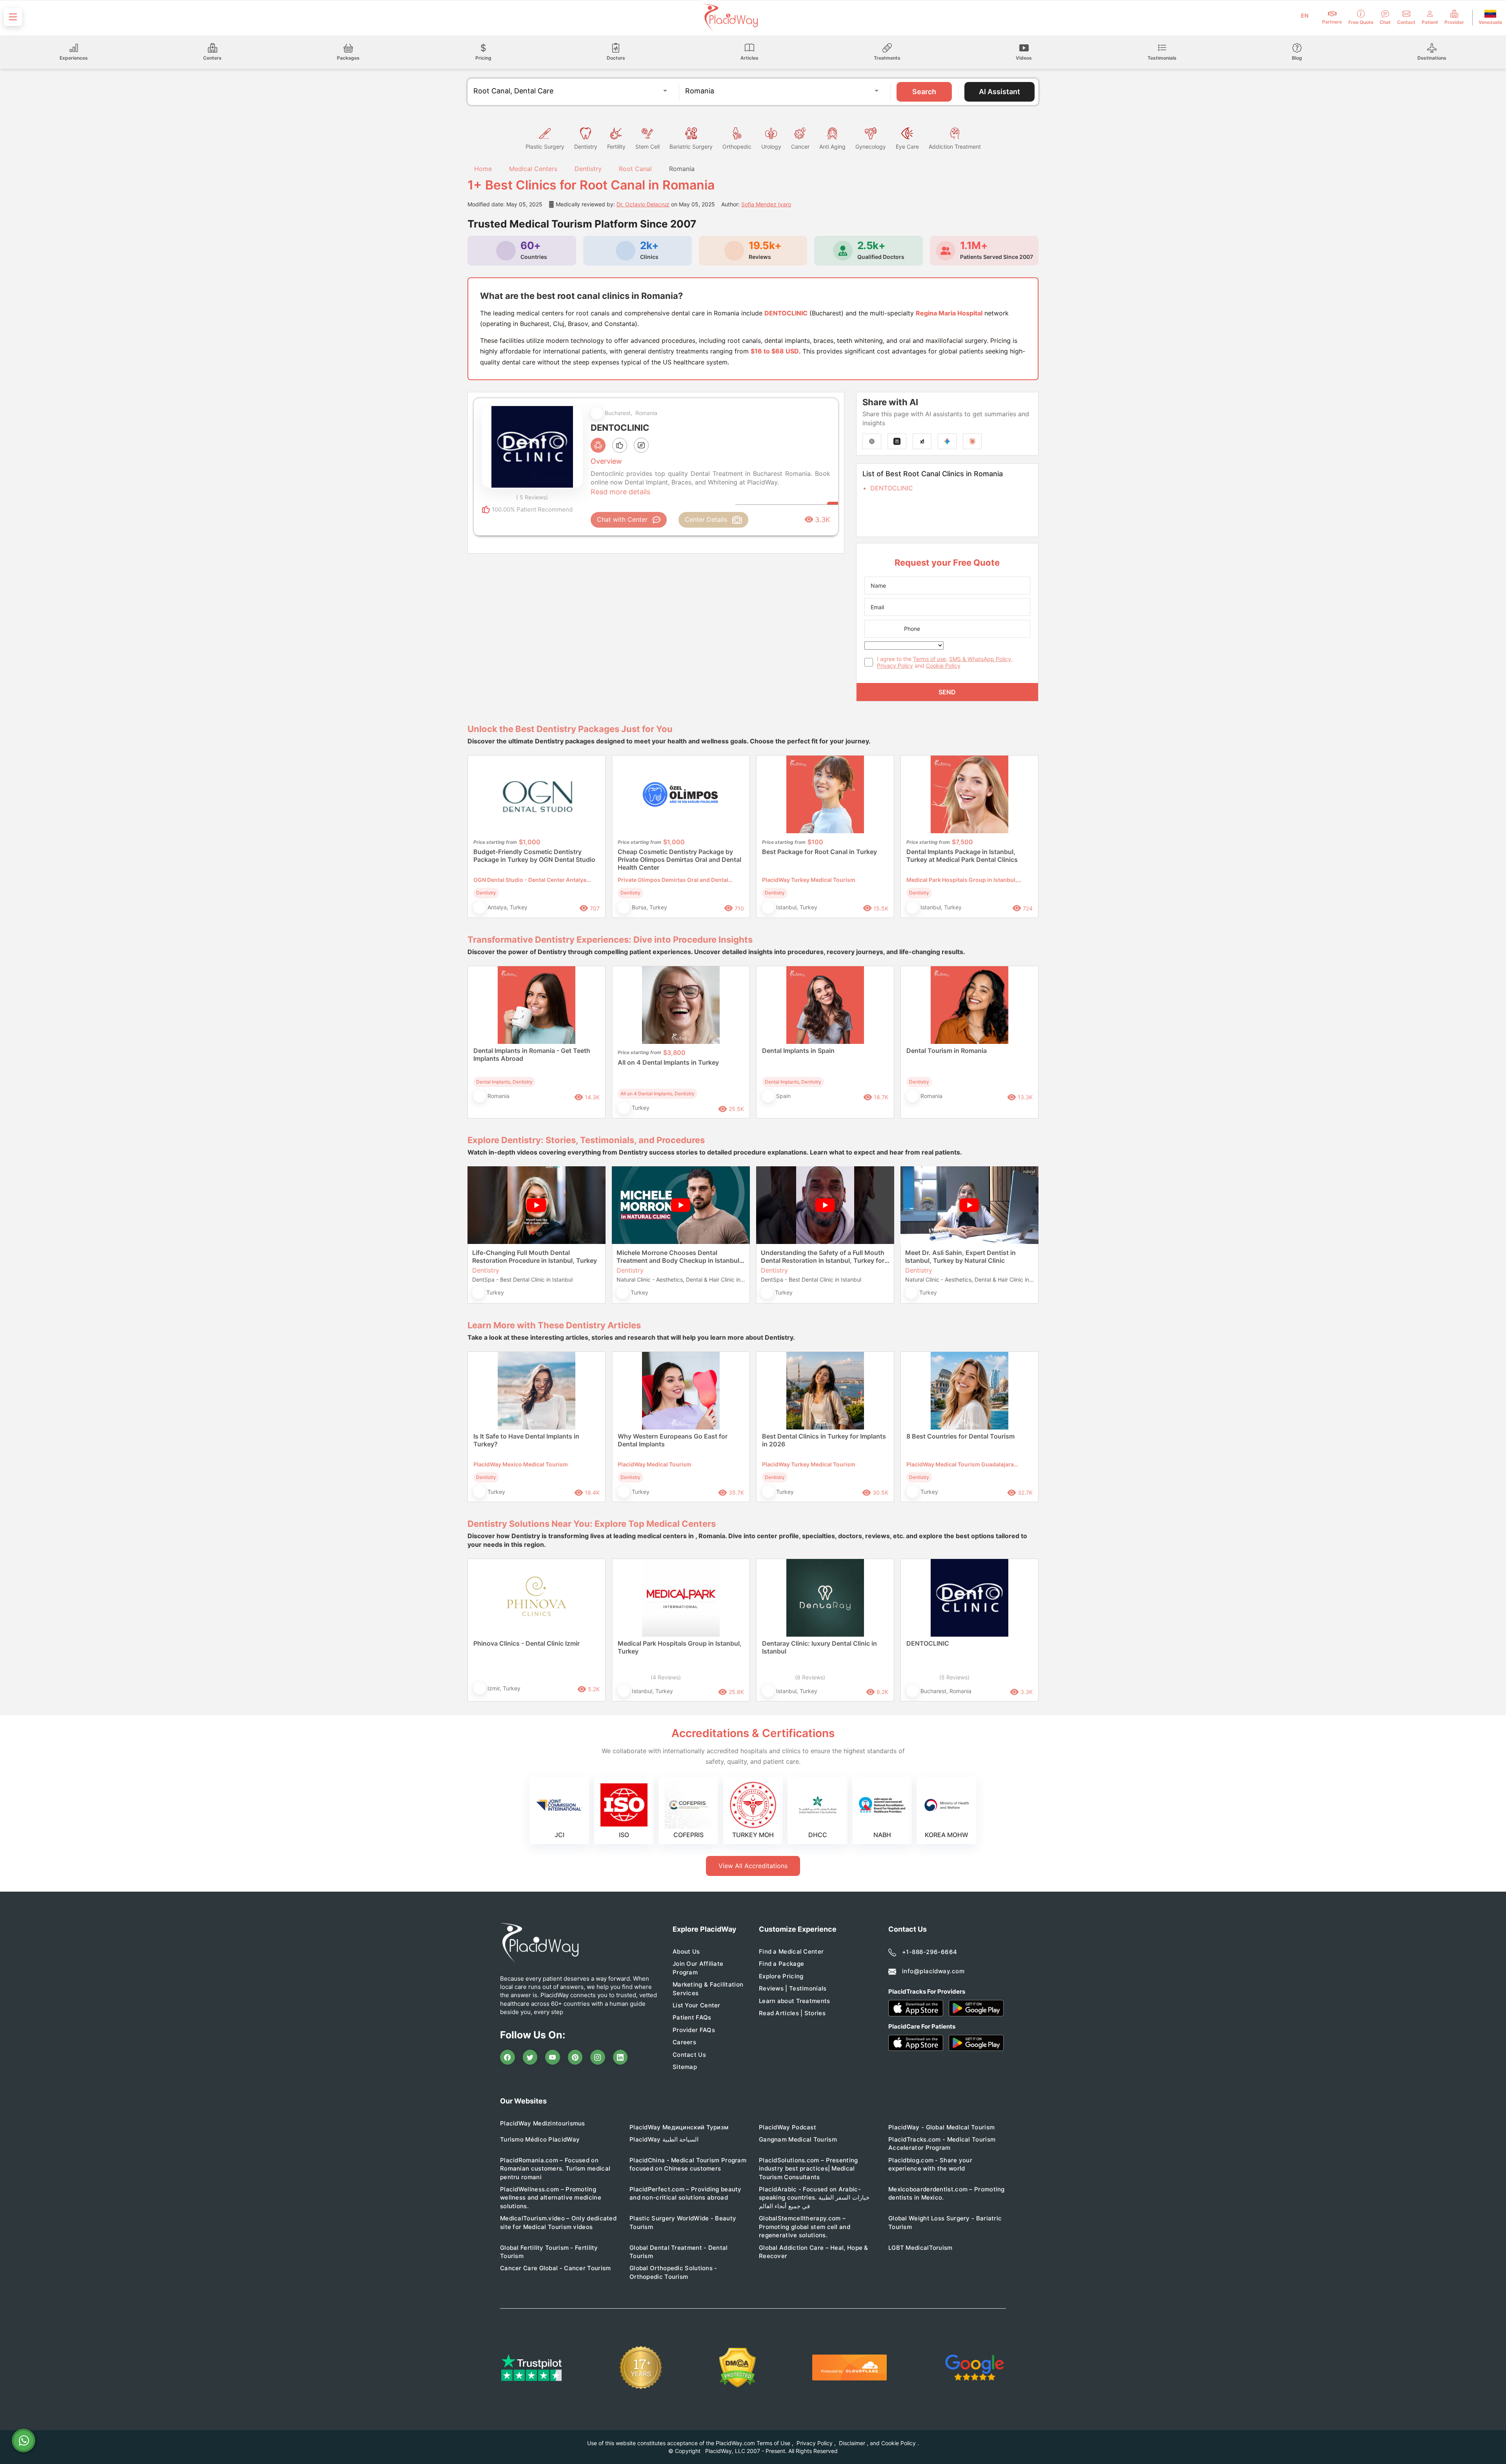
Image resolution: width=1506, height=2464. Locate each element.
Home (482, 169)
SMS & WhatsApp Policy (980, 659)
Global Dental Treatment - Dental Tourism (679, 2252)
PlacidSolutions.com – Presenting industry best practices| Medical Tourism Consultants (808, 2169)
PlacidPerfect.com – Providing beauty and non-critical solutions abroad (686, 2193)
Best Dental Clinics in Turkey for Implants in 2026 (824, 1440)
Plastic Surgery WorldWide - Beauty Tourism (683, 2222)
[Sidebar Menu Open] (13, 17)
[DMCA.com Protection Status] (738, 2368)
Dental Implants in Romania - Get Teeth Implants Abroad (532, 1054)
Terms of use (929, 659)
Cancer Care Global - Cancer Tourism (556, 2268)
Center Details (706, 519)
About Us (686, 1951)
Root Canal (635, 169)
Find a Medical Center (791, 1951)
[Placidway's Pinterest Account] (575, 2057)
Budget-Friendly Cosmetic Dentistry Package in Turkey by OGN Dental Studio (534, 856)
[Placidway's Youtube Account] (553, 2057)
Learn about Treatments (795, 2001)
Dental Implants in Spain (798, 1051)
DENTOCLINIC (892, 488)
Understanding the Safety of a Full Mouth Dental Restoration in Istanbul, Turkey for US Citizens (823, 1257)
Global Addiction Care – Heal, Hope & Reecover (814, 2252)
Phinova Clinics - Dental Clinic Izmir (527, 1643)
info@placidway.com (933, 1971)
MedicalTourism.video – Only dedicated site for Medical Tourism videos (558, 2222)
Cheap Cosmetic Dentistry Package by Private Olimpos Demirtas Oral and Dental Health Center (679, 860)
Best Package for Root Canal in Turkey (819, 852)
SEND (947, 692)
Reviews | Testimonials (793, 1988)
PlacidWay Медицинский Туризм (679, 2127)
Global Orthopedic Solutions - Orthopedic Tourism (673, 2272)
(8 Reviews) (810, 1677)
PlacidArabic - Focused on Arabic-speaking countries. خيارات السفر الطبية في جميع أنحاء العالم (814, 2198)
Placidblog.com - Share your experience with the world (930, 2164)
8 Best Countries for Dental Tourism (960, 1436)
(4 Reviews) (666, 1677)
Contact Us (689, 2055)
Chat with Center (622, 519)
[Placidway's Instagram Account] (598, 2057)
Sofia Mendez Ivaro (766, 204)
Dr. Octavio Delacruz (643, 204)
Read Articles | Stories (792, 2013)
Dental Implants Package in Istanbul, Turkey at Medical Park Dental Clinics (962, 856)
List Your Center (697, 2005)
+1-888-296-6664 (930, 1952)
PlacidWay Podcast (788, 2127)
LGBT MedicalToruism (920, 2248)
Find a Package (781, 1964)
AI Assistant (999, 92)
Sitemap (685, 2067)
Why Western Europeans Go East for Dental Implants (673, 1440)
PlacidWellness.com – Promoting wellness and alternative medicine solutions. (551, 2198)
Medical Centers (533, 169)
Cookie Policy (943, 666)
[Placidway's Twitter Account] (530, 2057)
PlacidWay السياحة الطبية (664, 2139)
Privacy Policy (895, 666)
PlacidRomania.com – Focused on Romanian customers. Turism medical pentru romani (555, 2169)
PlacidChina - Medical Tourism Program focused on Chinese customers (688, 2164)
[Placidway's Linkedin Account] (620, 2057)
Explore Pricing (781, 1976)
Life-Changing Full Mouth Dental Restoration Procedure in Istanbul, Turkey (535, 1257)
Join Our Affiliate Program (698, 1968)
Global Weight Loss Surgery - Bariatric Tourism (945, 2222)
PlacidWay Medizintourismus (543, 2123)
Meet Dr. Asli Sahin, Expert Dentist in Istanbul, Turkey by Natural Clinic (960, 1257)
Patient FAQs (692, 2017)
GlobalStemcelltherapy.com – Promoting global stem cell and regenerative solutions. (805, 2227)
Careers (684, 2042)
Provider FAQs (694, 2030)
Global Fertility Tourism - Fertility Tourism (549, 2252)
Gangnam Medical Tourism (798, 2139)
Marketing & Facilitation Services (708, 1989)
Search (924, 92)
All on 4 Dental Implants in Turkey (668, 1062)
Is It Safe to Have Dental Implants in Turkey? (526, 1440)
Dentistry (588, 169)
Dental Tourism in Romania (947, 1051)
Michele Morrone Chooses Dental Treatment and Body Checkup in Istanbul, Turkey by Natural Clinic (679, 1257)
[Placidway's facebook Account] (507, 2057)
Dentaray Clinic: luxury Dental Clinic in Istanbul (819, 1647)
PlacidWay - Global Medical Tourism (941, 2127)
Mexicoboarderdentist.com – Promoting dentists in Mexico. (947, 2193)
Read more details (620, 492)
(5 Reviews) (954, 1677)
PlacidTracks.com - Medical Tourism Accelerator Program (942, 2143)
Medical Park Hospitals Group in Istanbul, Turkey (680, 1647)
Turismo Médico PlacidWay (540, 2139)
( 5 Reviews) (532, 497)
